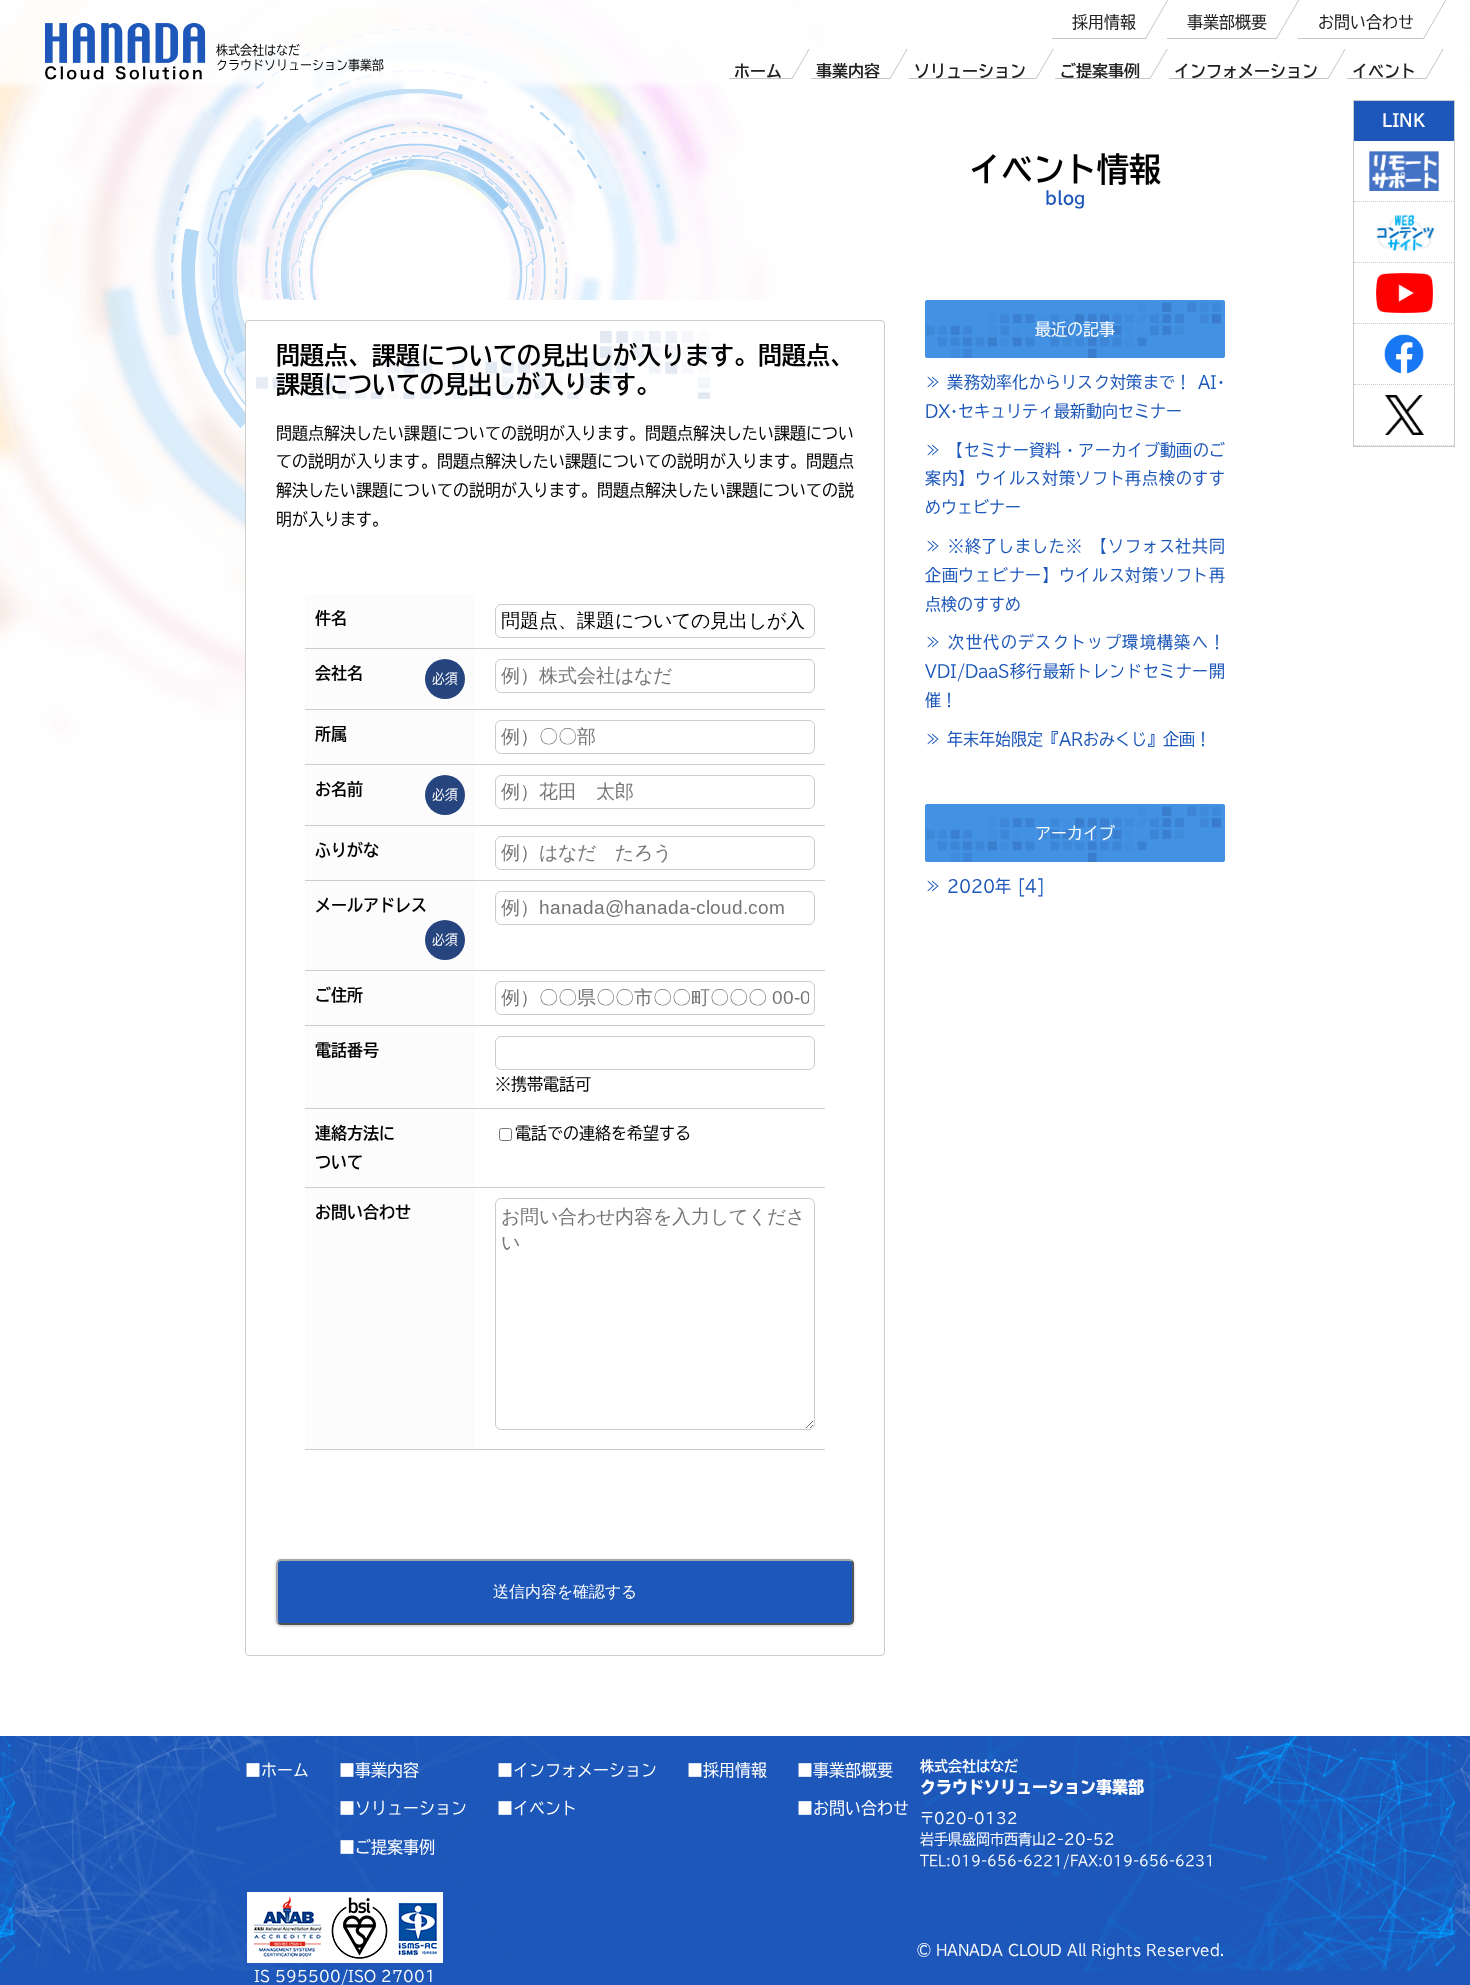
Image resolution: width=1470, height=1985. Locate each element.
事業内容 (848, 71)
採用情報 (1104, 22)
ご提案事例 (1100, 71)
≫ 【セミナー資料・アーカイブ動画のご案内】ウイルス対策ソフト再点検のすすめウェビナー (1075, 479)
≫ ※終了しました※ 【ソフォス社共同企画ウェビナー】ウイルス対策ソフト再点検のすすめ (1075, 575)
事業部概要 (1227, 22)
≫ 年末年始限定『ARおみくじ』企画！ (1068, 739)
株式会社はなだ (125, 51)
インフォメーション (1246, 71)
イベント (1384, 71)
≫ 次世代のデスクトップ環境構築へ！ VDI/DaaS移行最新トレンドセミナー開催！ (1075, 671)
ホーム (758, 71)
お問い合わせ (1366, 22)
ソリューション (970, 71)
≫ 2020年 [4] (985, 886)
